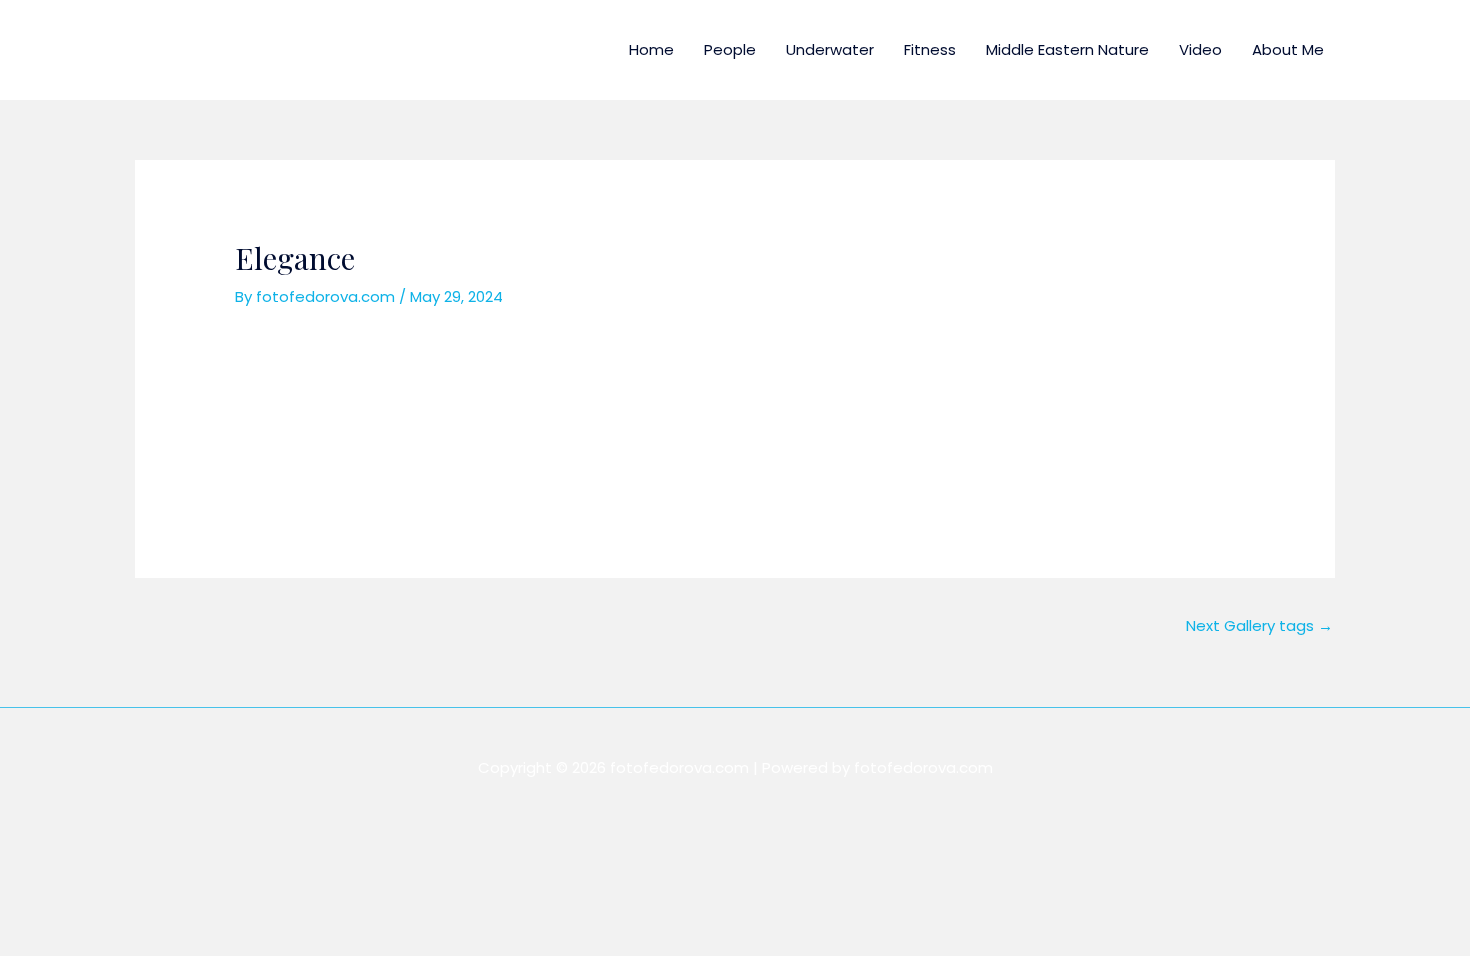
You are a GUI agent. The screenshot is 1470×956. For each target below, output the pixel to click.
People (730, 49)
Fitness (930, 49)
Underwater (830, 49)
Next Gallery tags (1259, 625)
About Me (1288, 49)
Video (1200, 49)
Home (651, 49)
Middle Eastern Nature (1067, 49)
